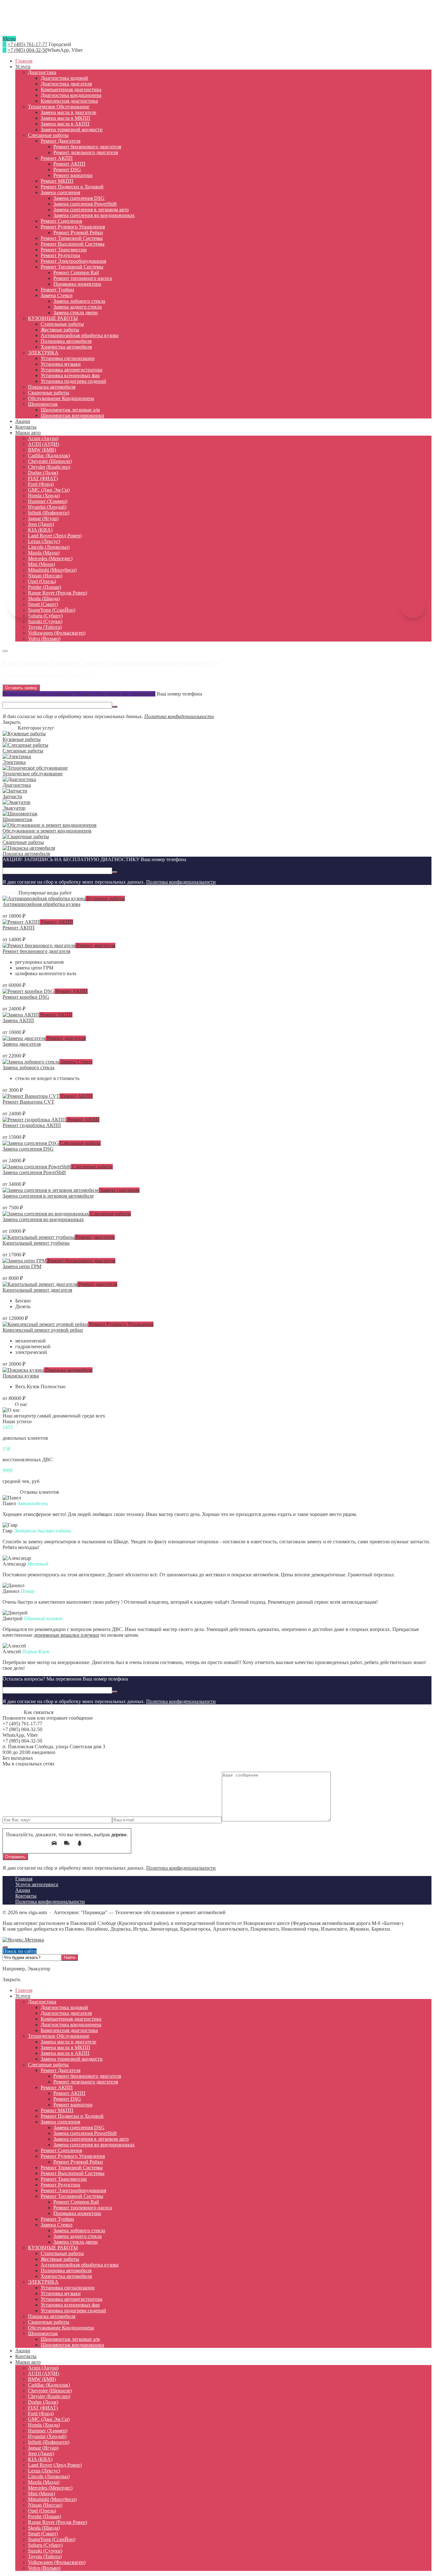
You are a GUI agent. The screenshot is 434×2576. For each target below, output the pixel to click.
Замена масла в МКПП (65, 2047)
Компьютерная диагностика (71, 2019)
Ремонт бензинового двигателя (36, 951)
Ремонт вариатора (73, 2105)
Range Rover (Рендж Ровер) (58, 2522)
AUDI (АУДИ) (44, 2373)
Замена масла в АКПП (65, 2053)
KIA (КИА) (40, 2459)
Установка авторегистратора (71, 2299)
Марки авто (28, 2362)
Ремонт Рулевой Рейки (78, 2162)
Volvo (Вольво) (44, 2568)
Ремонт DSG (67, 2099)
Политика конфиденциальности (179, 716)
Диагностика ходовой (64, 2007)
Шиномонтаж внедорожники (72, 2345)
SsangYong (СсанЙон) (52, 2539)
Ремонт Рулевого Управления (121, 1324)
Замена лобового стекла (28, 1067)
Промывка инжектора (77, 2213)
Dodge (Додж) (43, 2402)
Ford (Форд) (41, 2413)
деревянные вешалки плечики (66, 1635)
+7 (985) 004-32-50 (27, 50)
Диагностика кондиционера (71, 2025)
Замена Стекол (76, 1062)
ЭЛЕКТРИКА (43, 2282)
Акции (23, 2351)
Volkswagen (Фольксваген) (57, 2562)
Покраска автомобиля (68, 1370)
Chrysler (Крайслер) (49, 2396)
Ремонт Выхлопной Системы (73, 2173)
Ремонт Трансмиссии (64, 2179)
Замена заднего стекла (78, 2236)
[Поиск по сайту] (5, 651)
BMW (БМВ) (42, 2379)
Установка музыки (61, 2293)
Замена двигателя (22, 1044)
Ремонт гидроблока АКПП (32, 1125)
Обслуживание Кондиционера (61, 2328)
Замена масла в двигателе (68, 2042)
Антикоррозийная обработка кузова (41, 904)
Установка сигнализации (68, 2288)
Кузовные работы (105, 898)
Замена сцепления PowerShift (34, 1172)
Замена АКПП (18, 1020)
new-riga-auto (217, 23)
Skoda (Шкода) (44, 2528)
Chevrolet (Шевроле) (50, 2391)
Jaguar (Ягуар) (43, 2448)
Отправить (15, 1857)
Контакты (26, 2356)
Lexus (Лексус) (44, 2471)
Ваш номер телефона (179, 694)
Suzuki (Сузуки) (45, 2551)
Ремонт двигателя (95, 945)
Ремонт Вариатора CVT (28, 1102)
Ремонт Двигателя (61, 2070)
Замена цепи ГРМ (22, 1266)
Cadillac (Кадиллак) (49, 2385)
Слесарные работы (80, 1143)
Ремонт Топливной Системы (72, 2196)
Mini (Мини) (41, 2494)
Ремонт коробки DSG (26, 997)
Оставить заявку (21, 688)
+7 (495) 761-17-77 (27, 44)
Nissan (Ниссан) (45, 2505)
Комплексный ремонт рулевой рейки (43, 1330)
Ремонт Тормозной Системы (72, 2168)
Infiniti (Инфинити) (49, 2442)
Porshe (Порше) (44, 2516)
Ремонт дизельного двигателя (86, 2082)
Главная (24, 1990)
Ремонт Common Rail (76, 2202)
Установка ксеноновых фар (70, 2305)
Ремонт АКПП (56, 922)
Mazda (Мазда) (44, 2482)
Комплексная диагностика (69, 2030)
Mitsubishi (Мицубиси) (52, 2499)
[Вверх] (5, 1947)
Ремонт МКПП (57, 2110)
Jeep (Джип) (41, 2454)
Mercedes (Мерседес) (50, 2488)
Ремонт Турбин (57, 2219)
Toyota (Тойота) (45, 2556)
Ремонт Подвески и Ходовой (72, 2116)
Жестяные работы (60, 2259)
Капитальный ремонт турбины (36, 1243)
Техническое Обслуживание (59, 2036)
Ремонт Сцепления (61, 2150)
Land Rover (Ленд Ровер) (55, 2465)
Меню (9, 39)
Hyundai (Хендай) (47, 2436)
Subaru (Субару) (45, 2545)
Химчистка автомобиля (66, 2276)
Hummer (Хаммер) (48, 2431)
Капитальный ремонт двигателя (37, 1290)
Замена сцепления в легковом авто (91, 2139)
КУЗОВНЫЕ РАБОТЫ (53, 2248)
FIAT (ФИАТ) (43, 2408)
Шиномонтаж (43, 2333)
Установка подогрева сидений (73, 2311)
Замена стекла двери (76, 2242)
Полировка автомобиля (66, 2270)
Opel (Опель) (42, 2511)
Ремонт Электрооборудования (73, 2190)
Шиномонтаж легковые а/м (70, 2339)
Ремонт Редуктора (60, 2185)
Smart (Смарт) (43, 2534)
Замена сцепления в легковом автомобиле (48, 1196)
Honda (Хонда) (44, 2425)
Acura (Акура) (43, 2368)
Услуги (23, 1996)
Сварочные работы (49, 2322)
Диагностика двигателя (66, 2013)
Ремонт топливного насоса (83, 2208)
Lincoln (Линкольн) (49, 2476)
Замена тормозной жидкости (72, 2059)
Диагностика (42, 2002)
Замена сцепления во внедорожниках (43, 1219)
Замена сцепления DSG (28, 1149)
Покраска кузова (21, 1376)
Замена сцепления (119, 1190)
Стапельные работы (62, 2253)
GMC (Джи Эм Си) (49, 2419)
